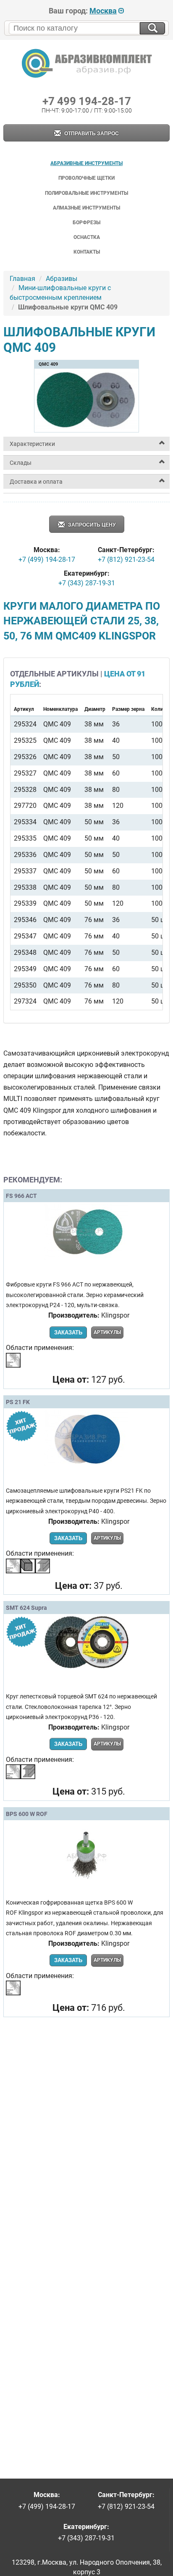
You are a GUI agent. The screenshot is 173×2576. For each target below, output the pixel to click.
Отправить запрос (91, 134)
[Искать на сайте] (152, 28)
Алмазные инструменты (86, 208)
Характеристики (32, 444)
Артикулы (107, 1332)
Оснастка (87, 237)
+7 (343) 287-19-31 (87, 583)
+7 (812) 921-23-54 (126, 559)
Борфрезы (86, 223)
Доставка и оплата (36, 482)
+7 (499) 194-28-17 (47, 559)
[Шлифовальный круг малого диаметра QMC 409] (86, 429)
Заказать (68, 1333)
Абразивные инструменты (86, 163)
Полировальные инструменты (86, 193)
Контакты (87, 252)
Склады (21, 463)
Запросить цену (91, 525)
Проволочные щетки (86, 178)
